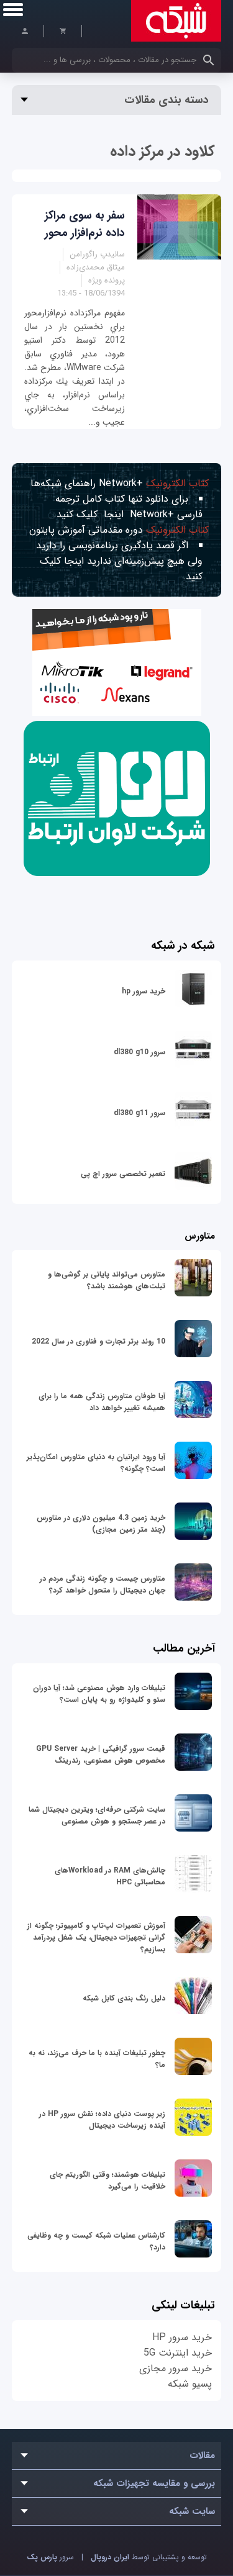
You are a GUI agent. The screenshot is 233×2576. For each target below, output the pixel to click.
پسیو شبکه (190, 2384)
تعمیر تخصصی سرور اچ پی (123, 1174)
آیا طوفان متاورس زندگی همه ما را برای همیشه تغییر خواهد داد (102, 1402)
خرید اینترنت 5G (178, 2353)
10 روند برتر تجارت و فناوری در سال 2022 (98, 1341)
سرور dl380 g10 (139, 1052)
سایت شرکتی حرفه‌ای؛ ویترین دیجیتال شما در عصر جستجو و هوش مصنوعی (97, 1815)
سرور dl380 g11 (139, 1113)
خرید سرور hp (144, 991)
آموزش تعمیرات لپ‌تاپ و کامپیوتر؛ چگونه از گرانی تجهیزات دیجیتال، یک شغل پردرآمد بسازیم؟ (96, 1937)
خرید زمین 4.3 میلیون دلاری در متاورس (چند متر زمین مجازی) (101, 1524)
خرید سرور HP (182, 2337)
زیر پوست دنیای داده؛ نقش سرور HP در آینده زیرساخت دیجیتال (102, 2120)
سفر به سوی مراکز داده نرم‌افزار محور (85, 224)
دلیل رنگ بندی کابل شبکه (124, 1998)
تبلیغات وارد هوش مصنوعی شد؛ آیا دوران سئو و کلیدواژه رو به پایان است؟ (99, 1694)
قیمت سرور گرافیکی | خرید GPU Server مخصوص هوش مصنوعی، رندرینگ (101, 1755)
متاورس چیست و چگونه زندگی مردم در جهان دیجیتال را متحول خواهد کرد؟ (103, 1584)
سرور (50, 2557)
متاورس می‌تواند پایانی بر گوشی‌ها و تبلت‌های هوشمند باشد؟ (107, 1280)
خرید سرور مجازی (176, 2368)
